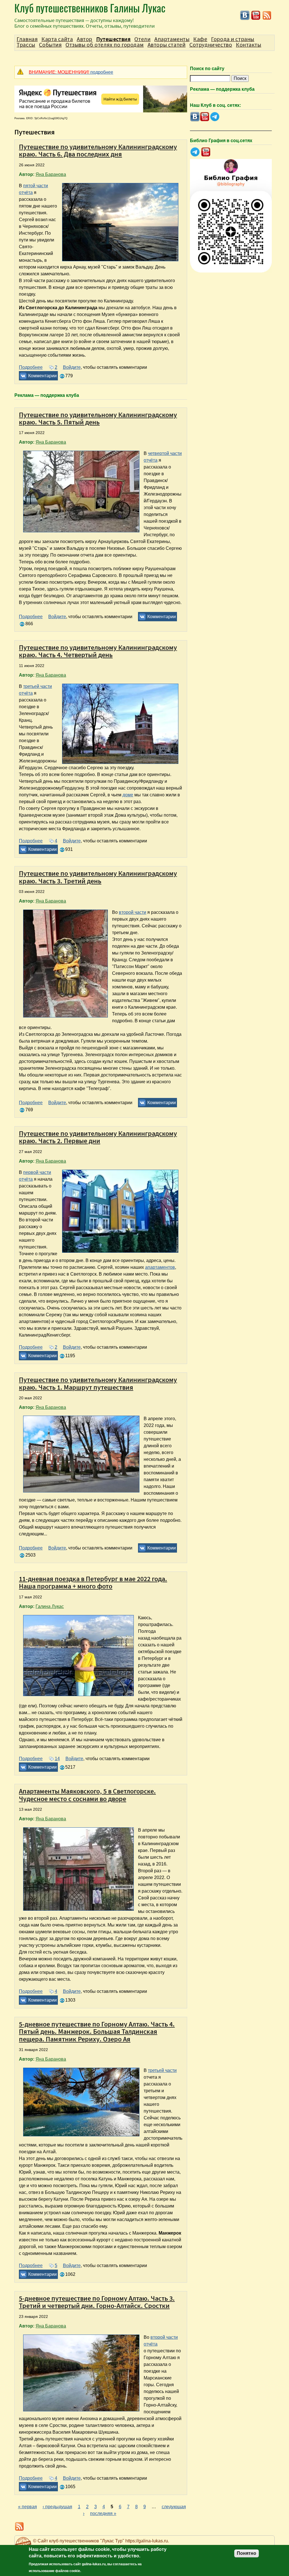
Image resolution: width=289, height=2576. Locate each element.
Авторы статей (167, 45)
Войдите (72, 367)
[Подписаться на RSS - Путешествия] (267, 19)
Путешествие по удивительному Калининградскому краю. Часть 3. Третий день (98, 877)
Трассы (26, 45)
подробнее (71, 72)
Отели (142, 39)
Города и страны (233, 39)
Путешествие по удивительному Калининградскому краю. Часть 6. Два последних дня (98, 150)
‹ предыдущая (57, 2507)
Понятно (247, 2553)
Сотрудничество (211, 45)
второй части (133, 912)
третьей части (162, 2070)
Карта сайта (57, 39)
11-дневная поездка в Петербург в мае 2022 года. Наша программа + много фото (93, 1582)
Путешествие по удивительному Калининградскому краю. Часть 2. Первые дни (98, 1137)
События (50, 45)
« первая (28, 2507)
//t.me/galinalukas (215, 117)
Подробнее (31, 367)
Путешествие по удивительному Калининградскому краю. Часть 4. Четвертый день (98, 651)
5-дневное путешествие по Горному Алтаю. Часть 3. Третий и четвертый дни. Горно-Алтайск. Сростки (97, 2302)
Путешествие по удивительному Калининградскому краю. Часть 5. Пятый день (98, 418)
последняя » (103, 2513)
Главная (27, 39)
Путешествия (113, 39)
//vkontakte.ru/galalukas (245, 15)
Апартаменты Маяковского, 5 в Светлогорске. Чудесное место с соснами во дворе (87, 1795)
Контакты (249, 45)
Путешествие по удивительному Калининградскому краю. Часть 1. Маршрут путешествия (98, 1383)
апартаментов (160, 1267)
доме (128, 795)
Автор (85, 39)
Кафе (200, 39)
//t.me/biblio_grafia (195, 152)
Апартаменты (172, 39)
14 (57, 1759)
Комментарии (42, 376)
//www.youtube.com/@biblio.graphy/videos (206, 152)
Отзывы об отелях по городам (105, 45)
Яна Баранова (51, 174)
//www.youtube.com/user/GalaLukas (256, 15)
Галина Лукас (50, 1606)
